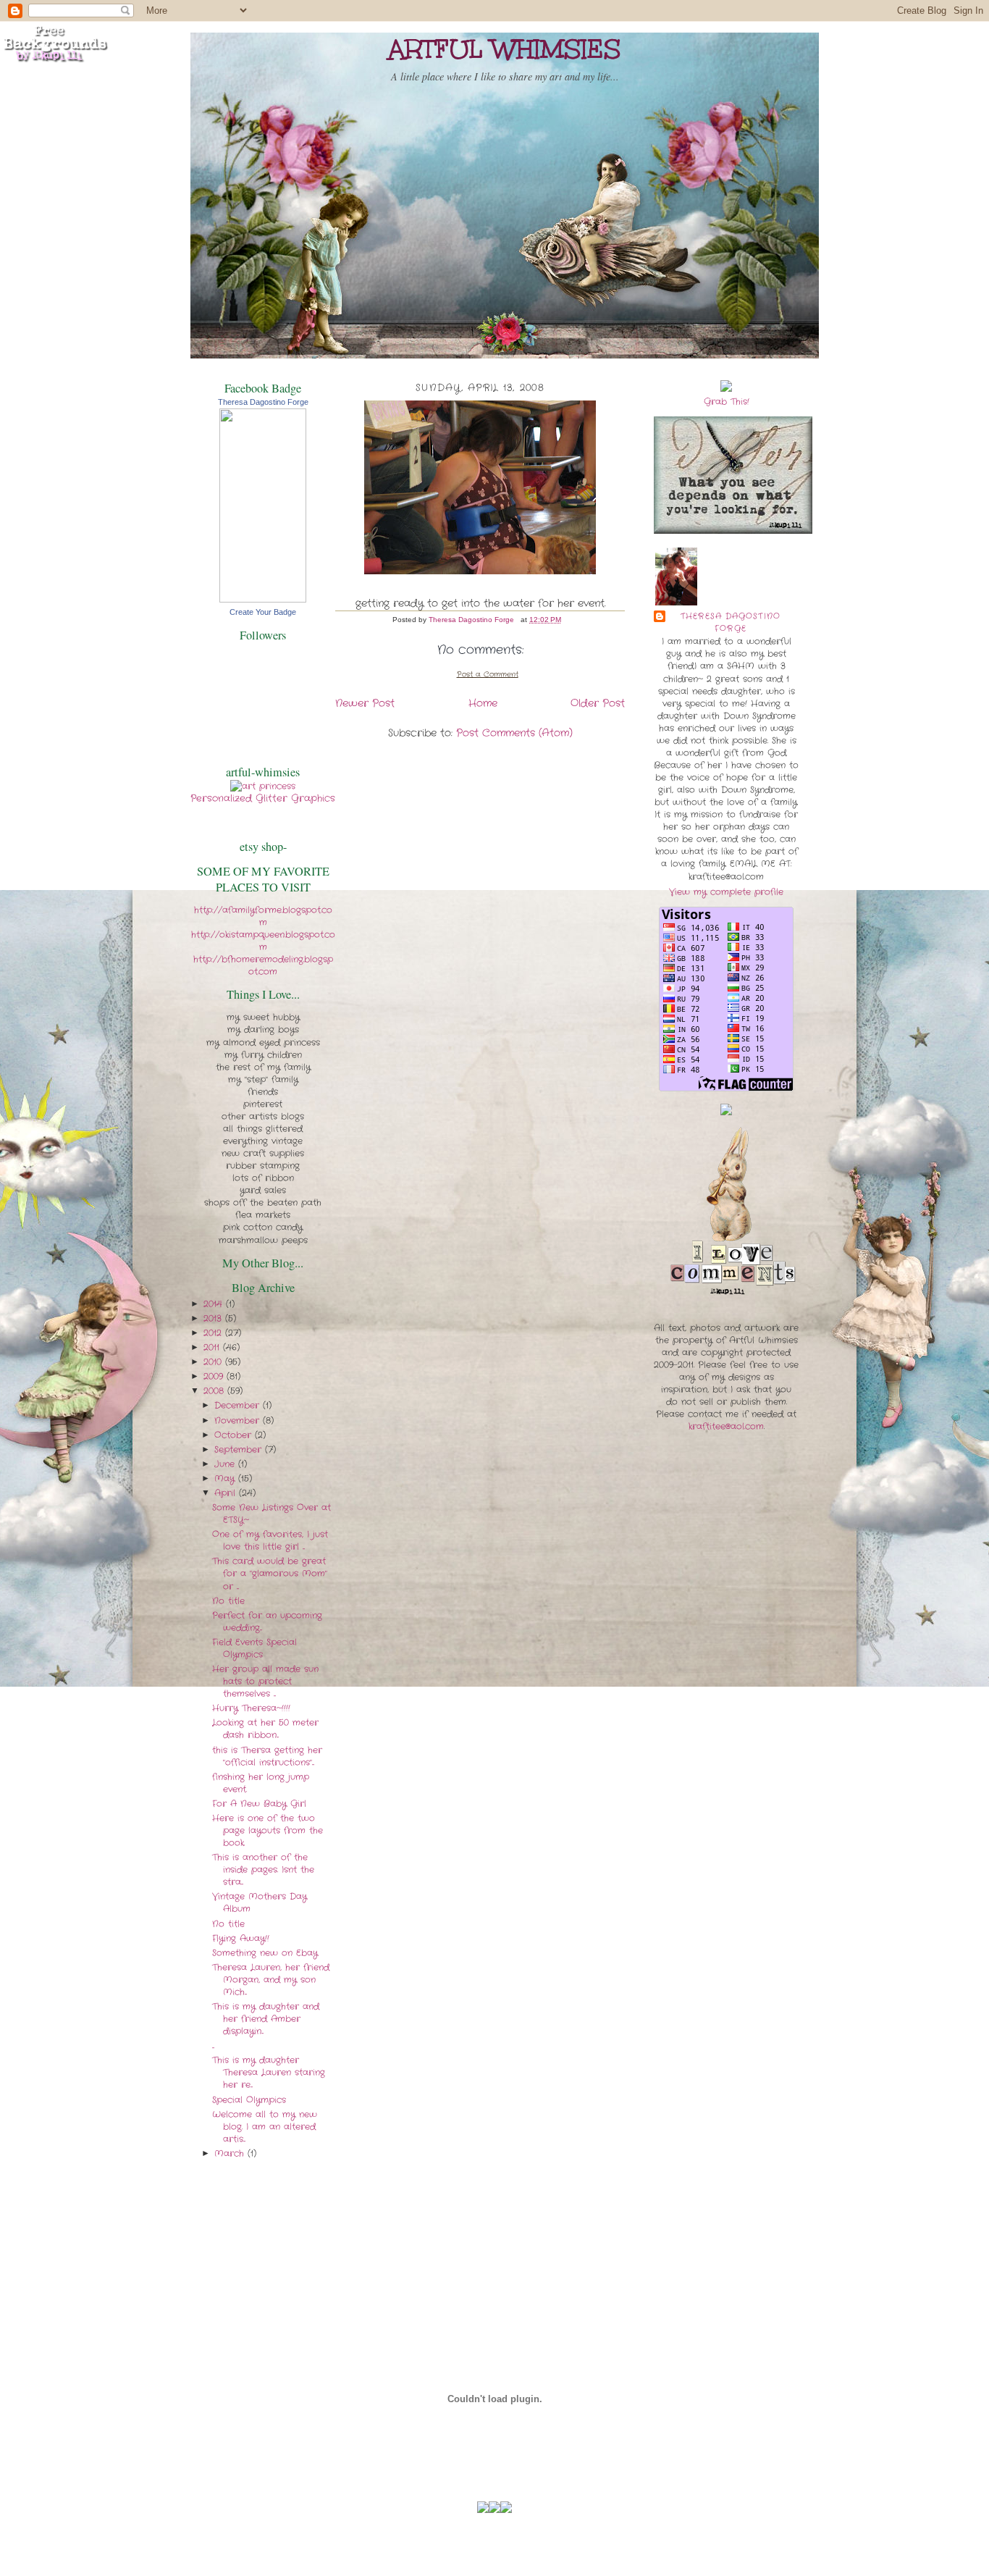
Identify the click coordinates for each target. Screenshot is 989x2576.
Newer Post (365, 703)
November (239, 1421)
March (231, 2153)
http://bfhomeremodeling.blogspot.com (263, 965)
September (240, 1449)
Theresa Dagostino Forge (263, 402)
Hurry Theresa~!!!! (251, 1708)
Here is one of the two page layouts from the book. (268, 1830)
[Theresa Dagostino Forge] (263, 600)
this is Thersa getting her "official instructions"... (267, 1756)
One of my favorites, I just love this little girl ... (270, 1540)
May (226, 1478)
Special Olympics (249, 2100)
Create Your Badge (263, 612)
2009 (215, 1376)
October (235, 1435)
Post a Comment (488, 675)
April (227, 1493)
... (213, 2046)
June (226, 1464)
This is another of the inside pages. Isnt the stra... (263, 1870)
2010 (214, 1362)
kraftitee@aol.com (726, 1426)
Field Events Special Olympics (254, 1648)
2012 (214, 1333)
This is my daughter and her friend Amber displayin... (266, 2019)
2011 (213, 1347)
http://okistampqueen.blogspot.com (263, 941)
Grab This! (727, 402)
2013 (214, 1318)
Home (483, 703)
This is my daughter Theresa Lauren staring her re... (269, 2072)
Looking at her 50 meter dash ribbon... (265, 1729)
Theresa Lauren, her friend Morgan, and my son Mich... (271, 1980)
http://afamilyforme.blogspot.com (263, 916)
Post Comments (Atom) (514, 733)
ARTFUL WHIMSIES (505, 49)
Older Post (598, 703)
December (239, 1405)
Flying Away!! (241, 1938)
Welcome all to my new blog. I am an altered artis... (265, 2127)
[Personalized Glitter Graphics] (263, 786)
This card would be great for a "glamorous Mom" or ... (270, 1573)
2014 (215, 1304)
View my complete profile (726, 892)
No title (228, 1601)
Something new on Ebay (265, 1953)
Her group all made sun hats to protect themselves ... (265, 1681)
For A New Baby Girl (259, 1804)
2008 (215, 1391)
